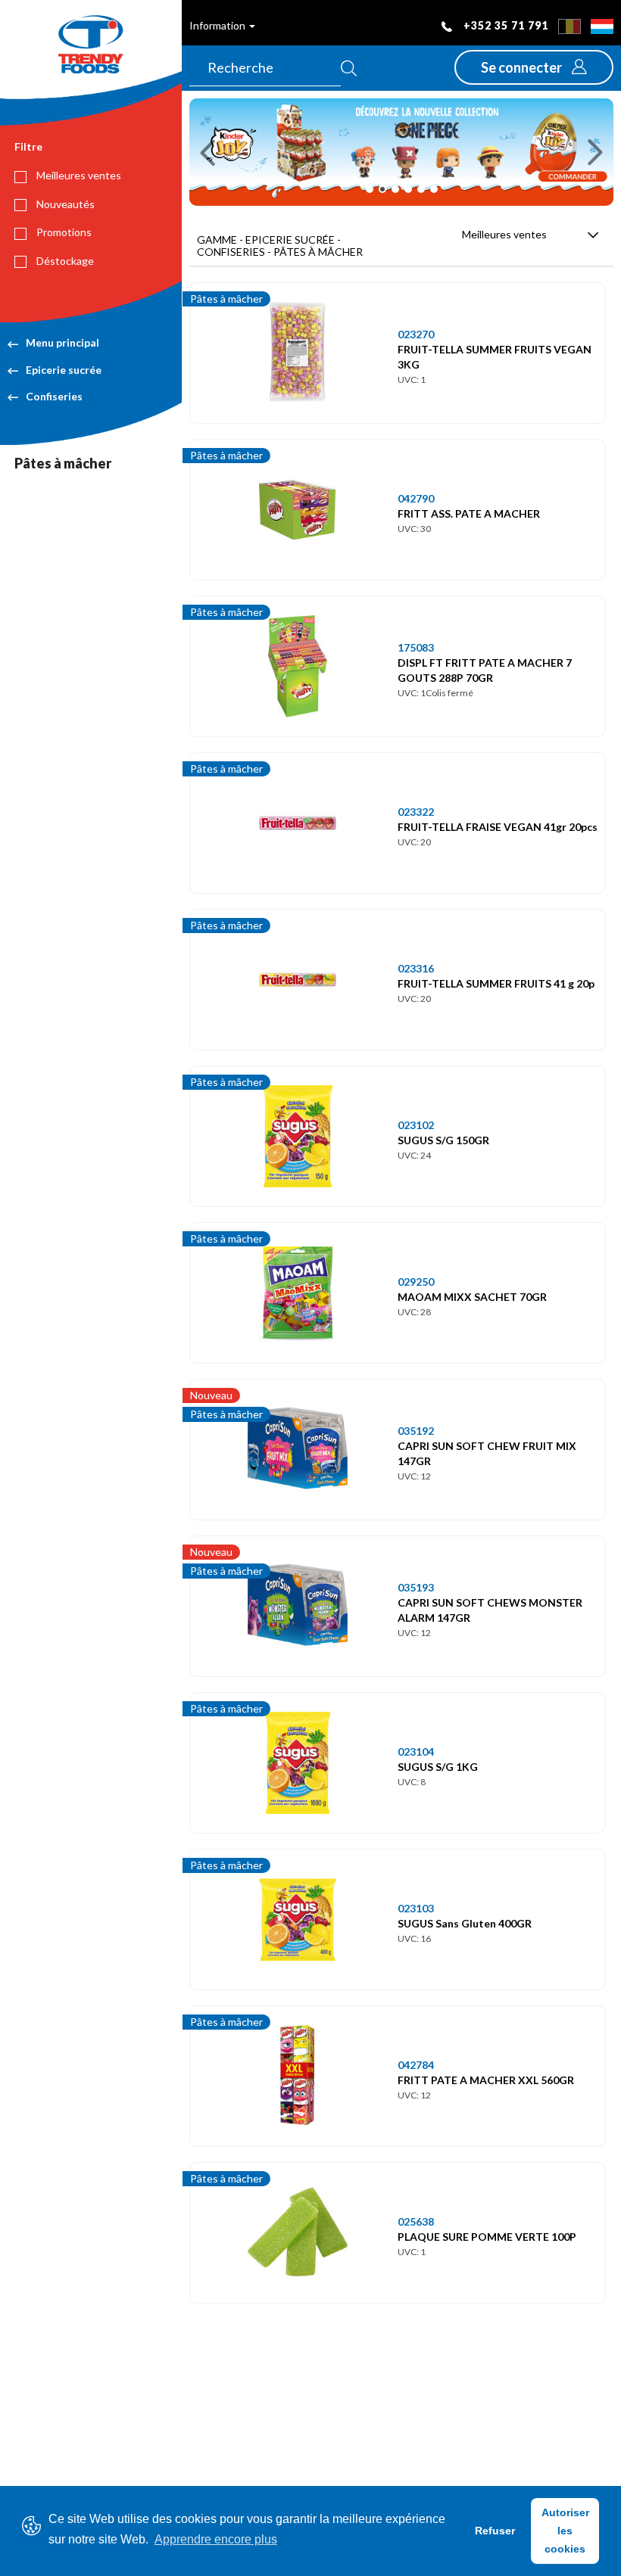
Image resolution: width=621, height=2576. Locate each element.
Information (218, 25)
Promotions (63, 232)
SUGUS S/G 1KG (438, 1767)
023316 (416, 968)
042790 (416, 498)
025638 (416, 2221)
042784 (416, 2065)
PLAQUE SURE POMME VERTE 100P (487, 2237)
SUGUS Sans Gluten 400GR (465, 1923)
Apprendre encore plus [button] (216, 2539)
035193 (416, 1587)
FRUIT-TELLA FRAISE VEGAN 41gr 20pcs (498, 827)
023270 (416, 334)
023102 (416, 1125)
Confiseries (54, 396)
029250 (416, 1282)
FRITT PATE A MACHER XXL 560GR (486, 2080)
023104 (416, 1752)
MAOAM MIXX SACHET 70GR (472, 1297)
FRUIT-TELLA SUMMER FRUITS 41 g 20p (496, 983)
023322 (416, 812)
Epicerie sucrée (64, 370)
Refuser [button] (495, 2531)
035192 (416, 1431)
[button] (534, 67)
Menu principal (62, 342)
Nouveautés (64, 204)
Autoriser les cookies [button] (565, 2531)
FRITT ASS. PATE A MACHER (469, 513)
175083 (416, 647)
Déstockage (64, 261)
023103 (416, 1908)
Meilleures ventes (78, 175)
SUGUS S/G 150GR (443, 1140)
